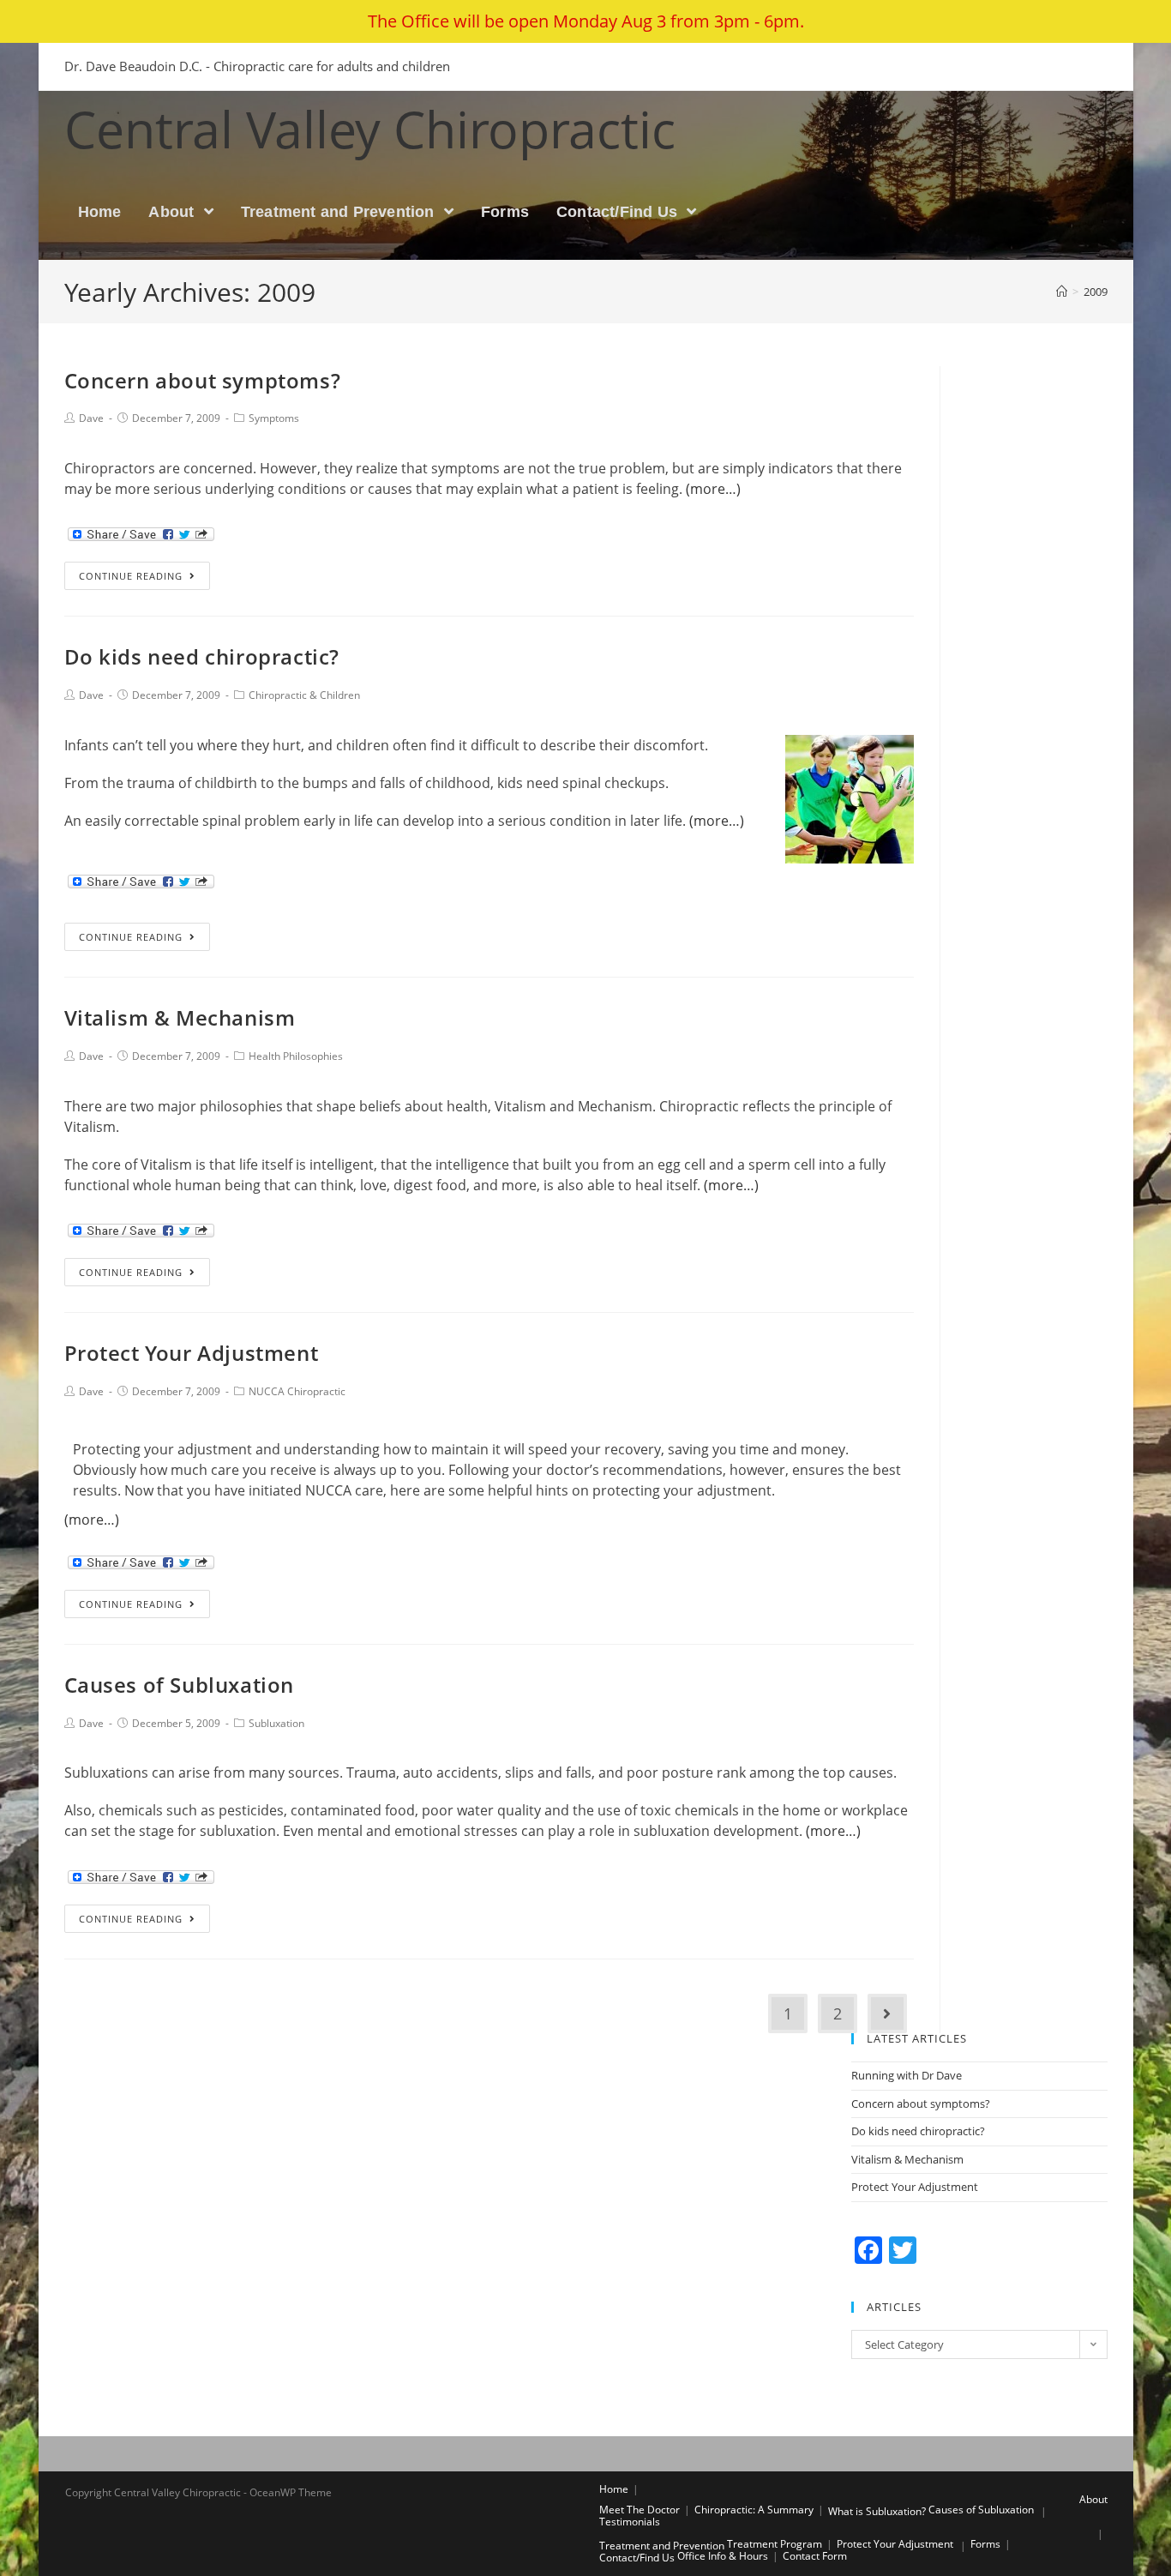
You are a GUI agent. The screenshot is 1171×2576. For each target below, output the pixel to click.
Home (614, 2489)
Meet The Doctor (640, 2510)
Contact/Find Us (637, 2558)
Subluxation (276, 1723)
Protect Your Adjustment (192, 1353)
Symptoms (274, 418)
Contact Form (815, 2556)
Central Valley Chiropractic (370, 129)
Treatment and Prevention (662, 2546)
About (1093, 2499)
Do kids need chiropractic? (202, 656)
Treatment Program (775, 2544)
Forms (985, 2544)
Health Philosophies (296, 1056)
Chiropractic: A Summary (754, 2510)
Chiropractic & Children (304, 695)
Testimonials (630, 2522)
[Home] (1062, 292)
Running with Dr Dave (907, 2075)
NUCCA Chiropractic (297, 1391)
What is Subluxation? (877, 2511)
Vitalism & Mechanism (180, 1017)
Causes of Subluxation (180, 1685)
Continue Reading (131, 576)
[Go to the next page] (887, 2013)
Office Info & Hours (723, 2556)
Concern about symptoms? (203, 380)
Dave (91, 418)
